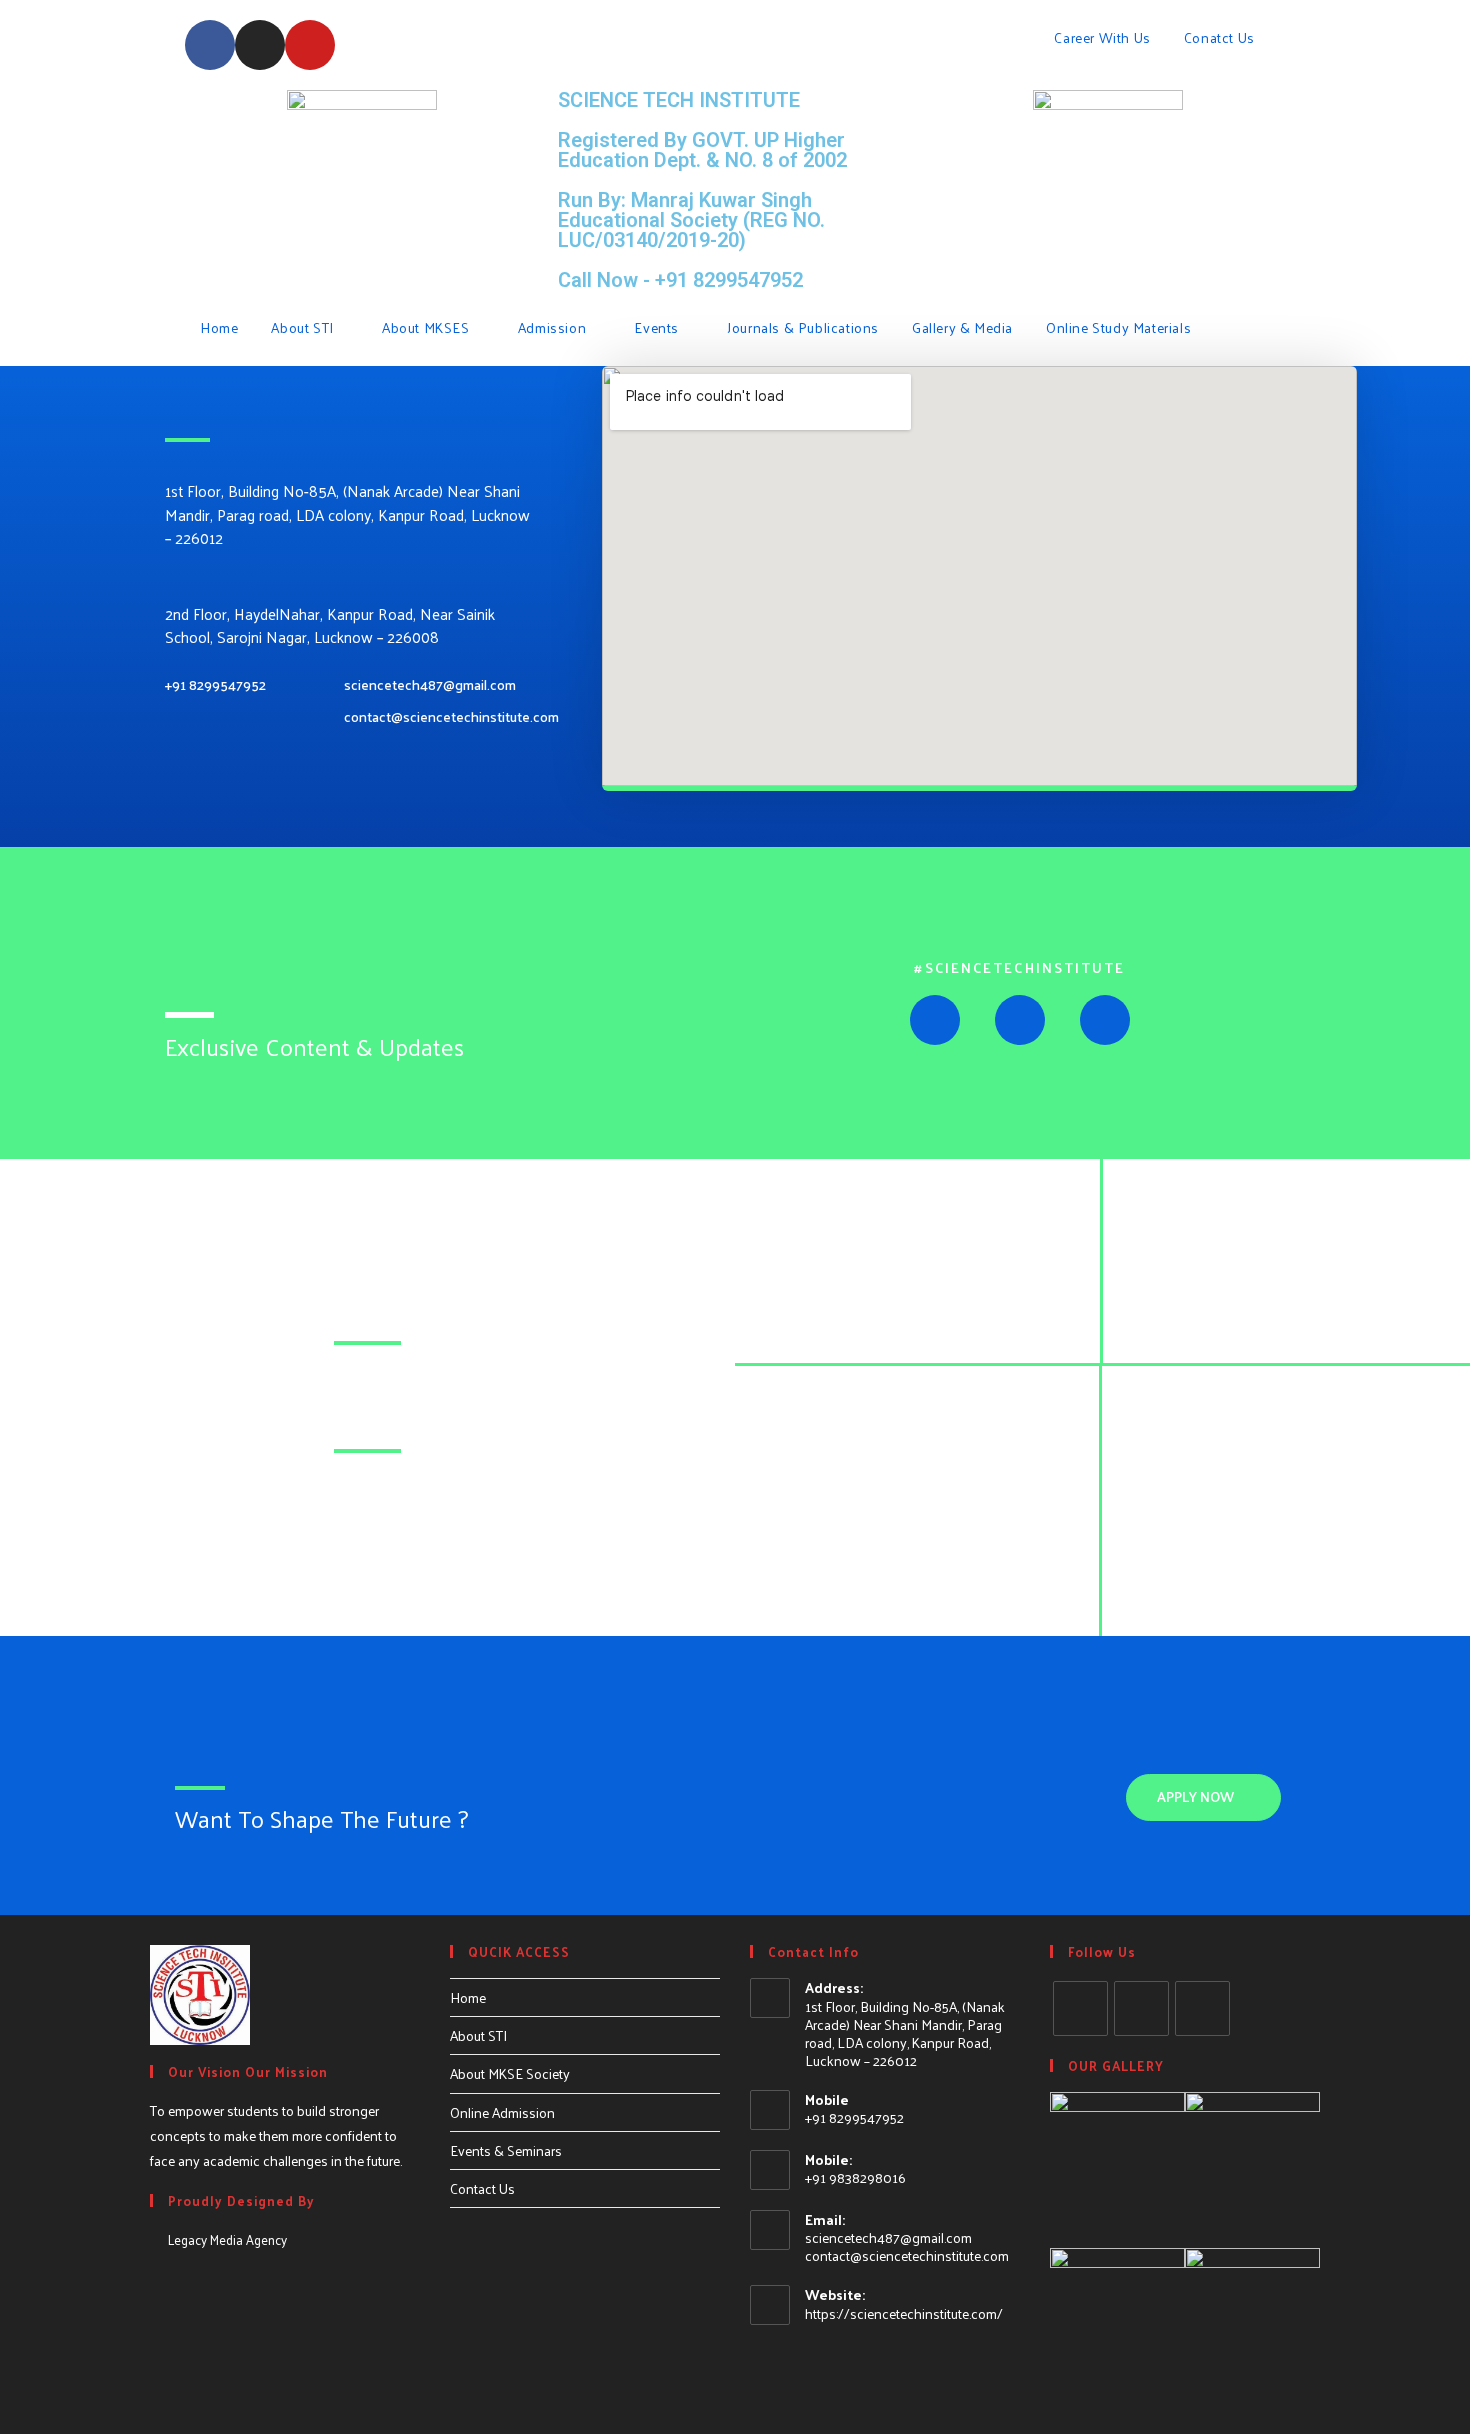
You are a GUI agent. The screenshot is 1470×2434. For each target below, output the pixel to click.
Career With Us (1102, 37)
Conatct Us (1221, 37)
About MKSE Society (510, 2073)
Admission (554, 327)
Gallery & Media (962, 327)
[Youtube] (310, 45)
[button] (1203, 1797)
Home (219, 327)
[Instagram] (260, 45)
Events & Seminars (506, 2150)
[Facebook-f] (210, 45)
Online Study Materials (1120, 327)
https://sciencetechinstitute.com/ (904, 2313)
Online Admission (502, 2112)
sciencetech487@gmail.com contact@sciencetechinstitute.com (907, 2246)
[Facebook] (1080, 2008)
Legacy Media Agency (227, 2239)
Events (658, 327)
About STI (304, 327)
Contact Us (482, 2188)
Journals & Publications (803, 327)
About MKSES (427, 327)
